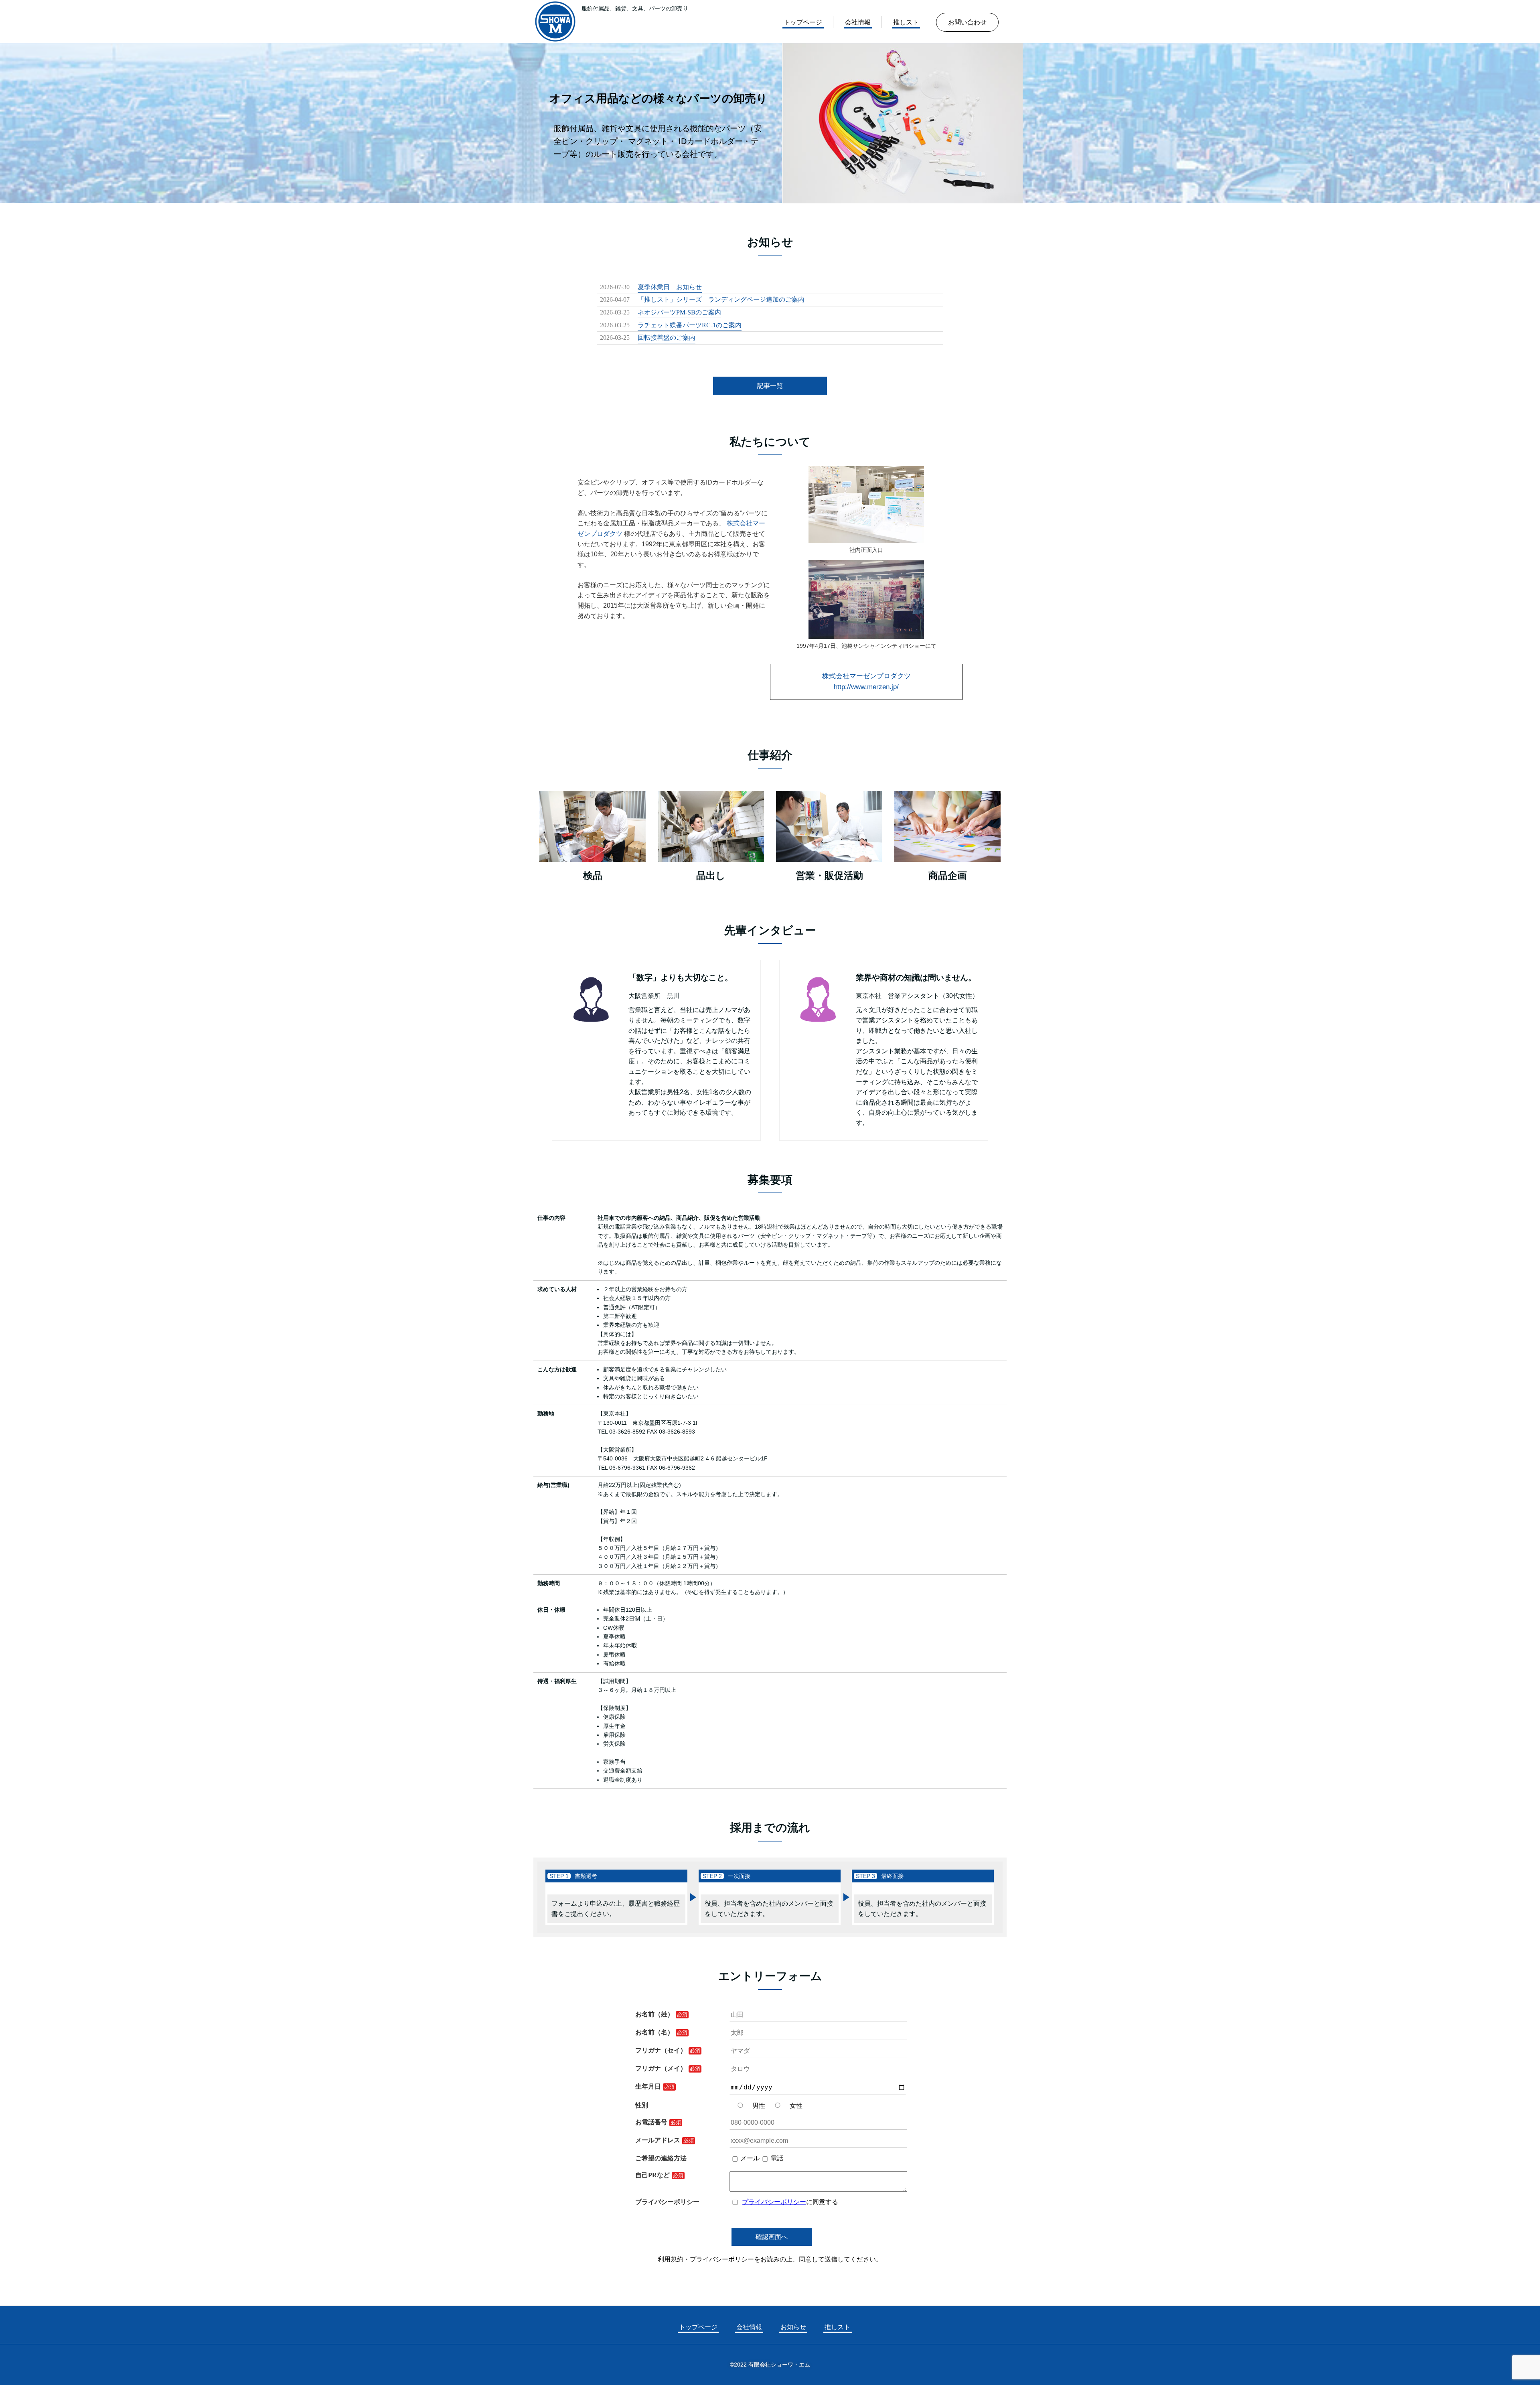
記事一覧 (770, 386)
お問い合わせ (967, 22)
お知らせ (793, 2327)
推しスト (906, 22)
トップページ (803, 22)
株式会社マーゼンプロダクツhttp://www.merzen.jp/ (866, 681)
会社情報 (858, 22)
